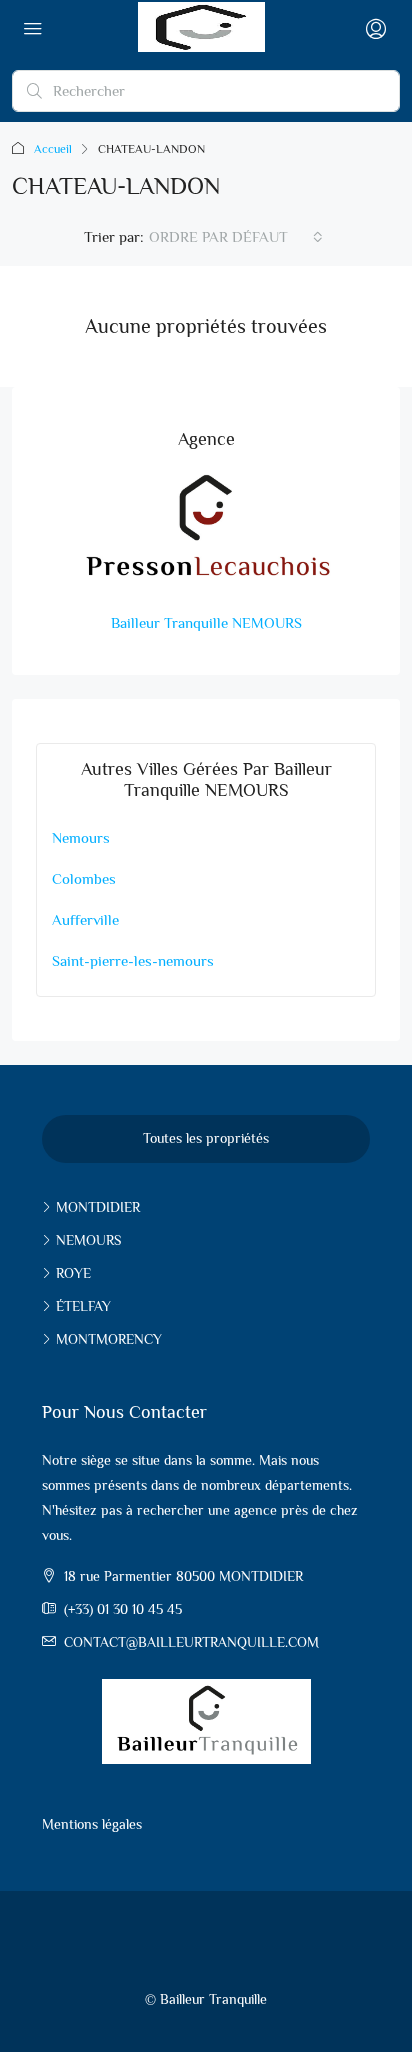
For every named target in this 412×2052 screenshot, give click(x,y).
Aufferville (85, 919)
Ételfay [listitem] (83, 1306)
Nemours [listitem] (88, 1240)
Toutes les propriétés (206, 1138)
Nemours (81, 837)
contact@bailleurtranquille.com (191, 1642)
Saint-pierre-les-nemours (133, 960)
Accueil (53, 149)
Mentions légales (92, 1824)
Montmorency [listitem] (109, 1339)
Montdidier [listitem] (98, 1207)
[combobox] (236, 237)
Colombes (84, 878)
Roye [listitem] (73, 1273)
